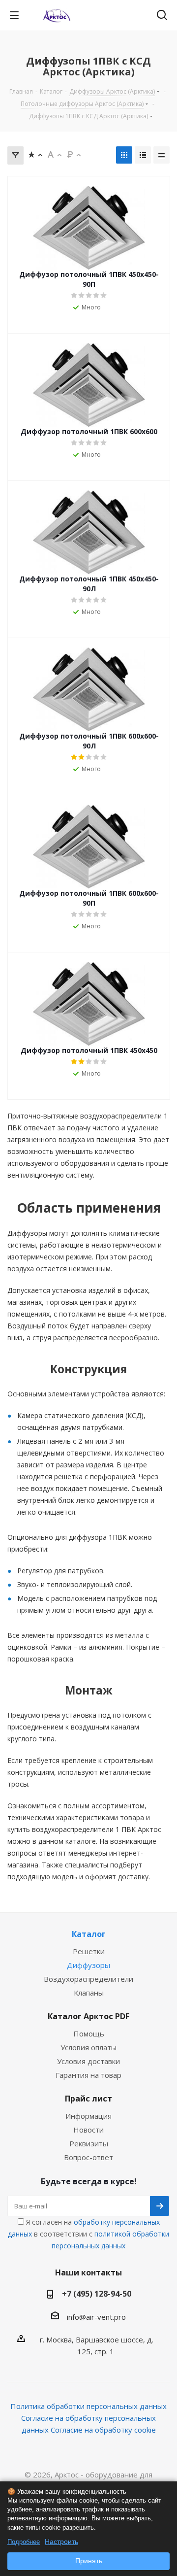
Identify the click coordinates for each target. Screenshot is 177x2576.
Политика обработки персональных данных (88, 2406)
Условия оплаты (88, 2047)
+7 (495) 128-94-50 (97, 2294)
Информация (88, 2116)
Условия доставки (88, 2061)
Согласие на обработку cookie (103, 2430)
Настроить (61, 2542)
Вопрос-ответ (88, 2157)
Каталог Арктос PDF (88, 2016)
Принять (89, 2561)
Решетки (89, 1951)
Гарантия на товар (88, 2075)
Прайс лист (88, 2099)
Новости (88, 2130)
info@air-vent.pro (96, 2317)
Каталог (89, 1934)
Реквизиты (89, 2143)
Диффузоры (88, 1965)
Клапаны (89, 1993)
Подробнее (24, 2542)
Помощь (89, 2034)
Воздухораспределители (88, 1979)
